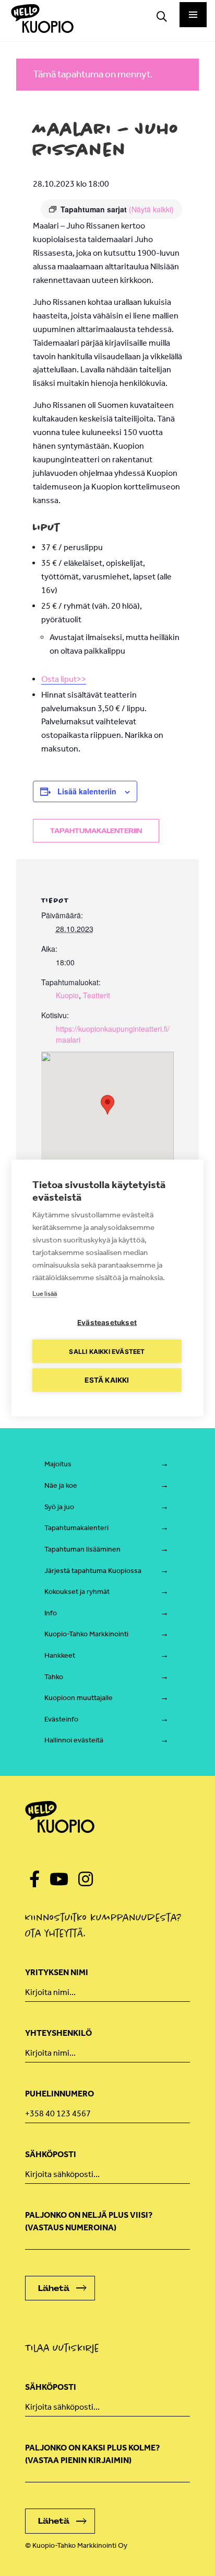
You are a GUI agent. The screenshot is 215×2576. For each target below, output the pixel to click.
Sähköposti (51, 2154)
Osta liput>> (64, 679)
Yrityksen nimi (57, 1972)
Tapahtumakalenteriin (96, 831)
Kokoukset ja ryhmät (77, 1592)
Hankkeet (60, 1655)
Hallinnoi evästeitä (74, 1740)
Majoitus (58, 1464)
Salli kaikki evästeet (107, 1351)
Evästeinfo (61, 1719)
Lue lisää (45, 1293)
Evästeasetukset (107, 1323)
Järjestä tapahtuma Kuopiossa (93, 1571)
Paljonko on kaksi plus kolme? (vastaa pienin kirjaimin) (92, 2454)
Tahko (54, 1677)
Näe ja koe (61, 1485)
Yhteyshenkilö (58, 2033)
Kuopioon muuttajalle (79, 1698)
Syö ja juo (59, 1507)
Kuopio (67, 995)
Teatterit (97, 995)
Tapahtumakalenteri (76, 1528)
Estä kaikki (107, 1380)
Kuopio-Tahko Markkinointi (86, 1634)
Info (51, 1613)
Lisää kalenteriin (87, 791)
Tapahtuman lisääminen (82, 1549)
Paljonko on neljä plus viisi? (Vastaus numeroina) (89, 2221)
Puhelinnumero (59, 2094)
